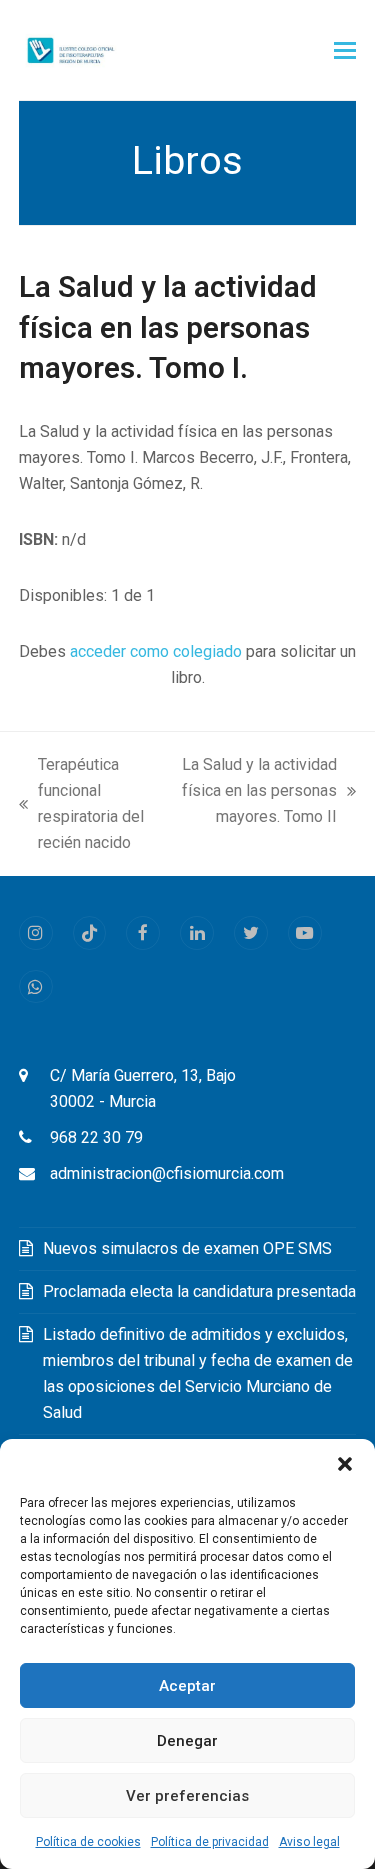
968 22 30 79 (96, 1137)
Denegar (187, 1741)
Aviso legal (309, 1842)
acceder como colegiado (156, 651)
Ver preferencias (187, 1796)
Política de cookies (88, 1842)
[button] (345, 1464)
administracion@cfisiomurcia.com (167, 1173)
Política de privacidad (210, 1842)
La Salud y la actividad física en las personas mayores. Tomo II (259, 792)
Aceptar (187, 1686)
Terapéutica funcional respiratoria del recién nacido (81, 803)
